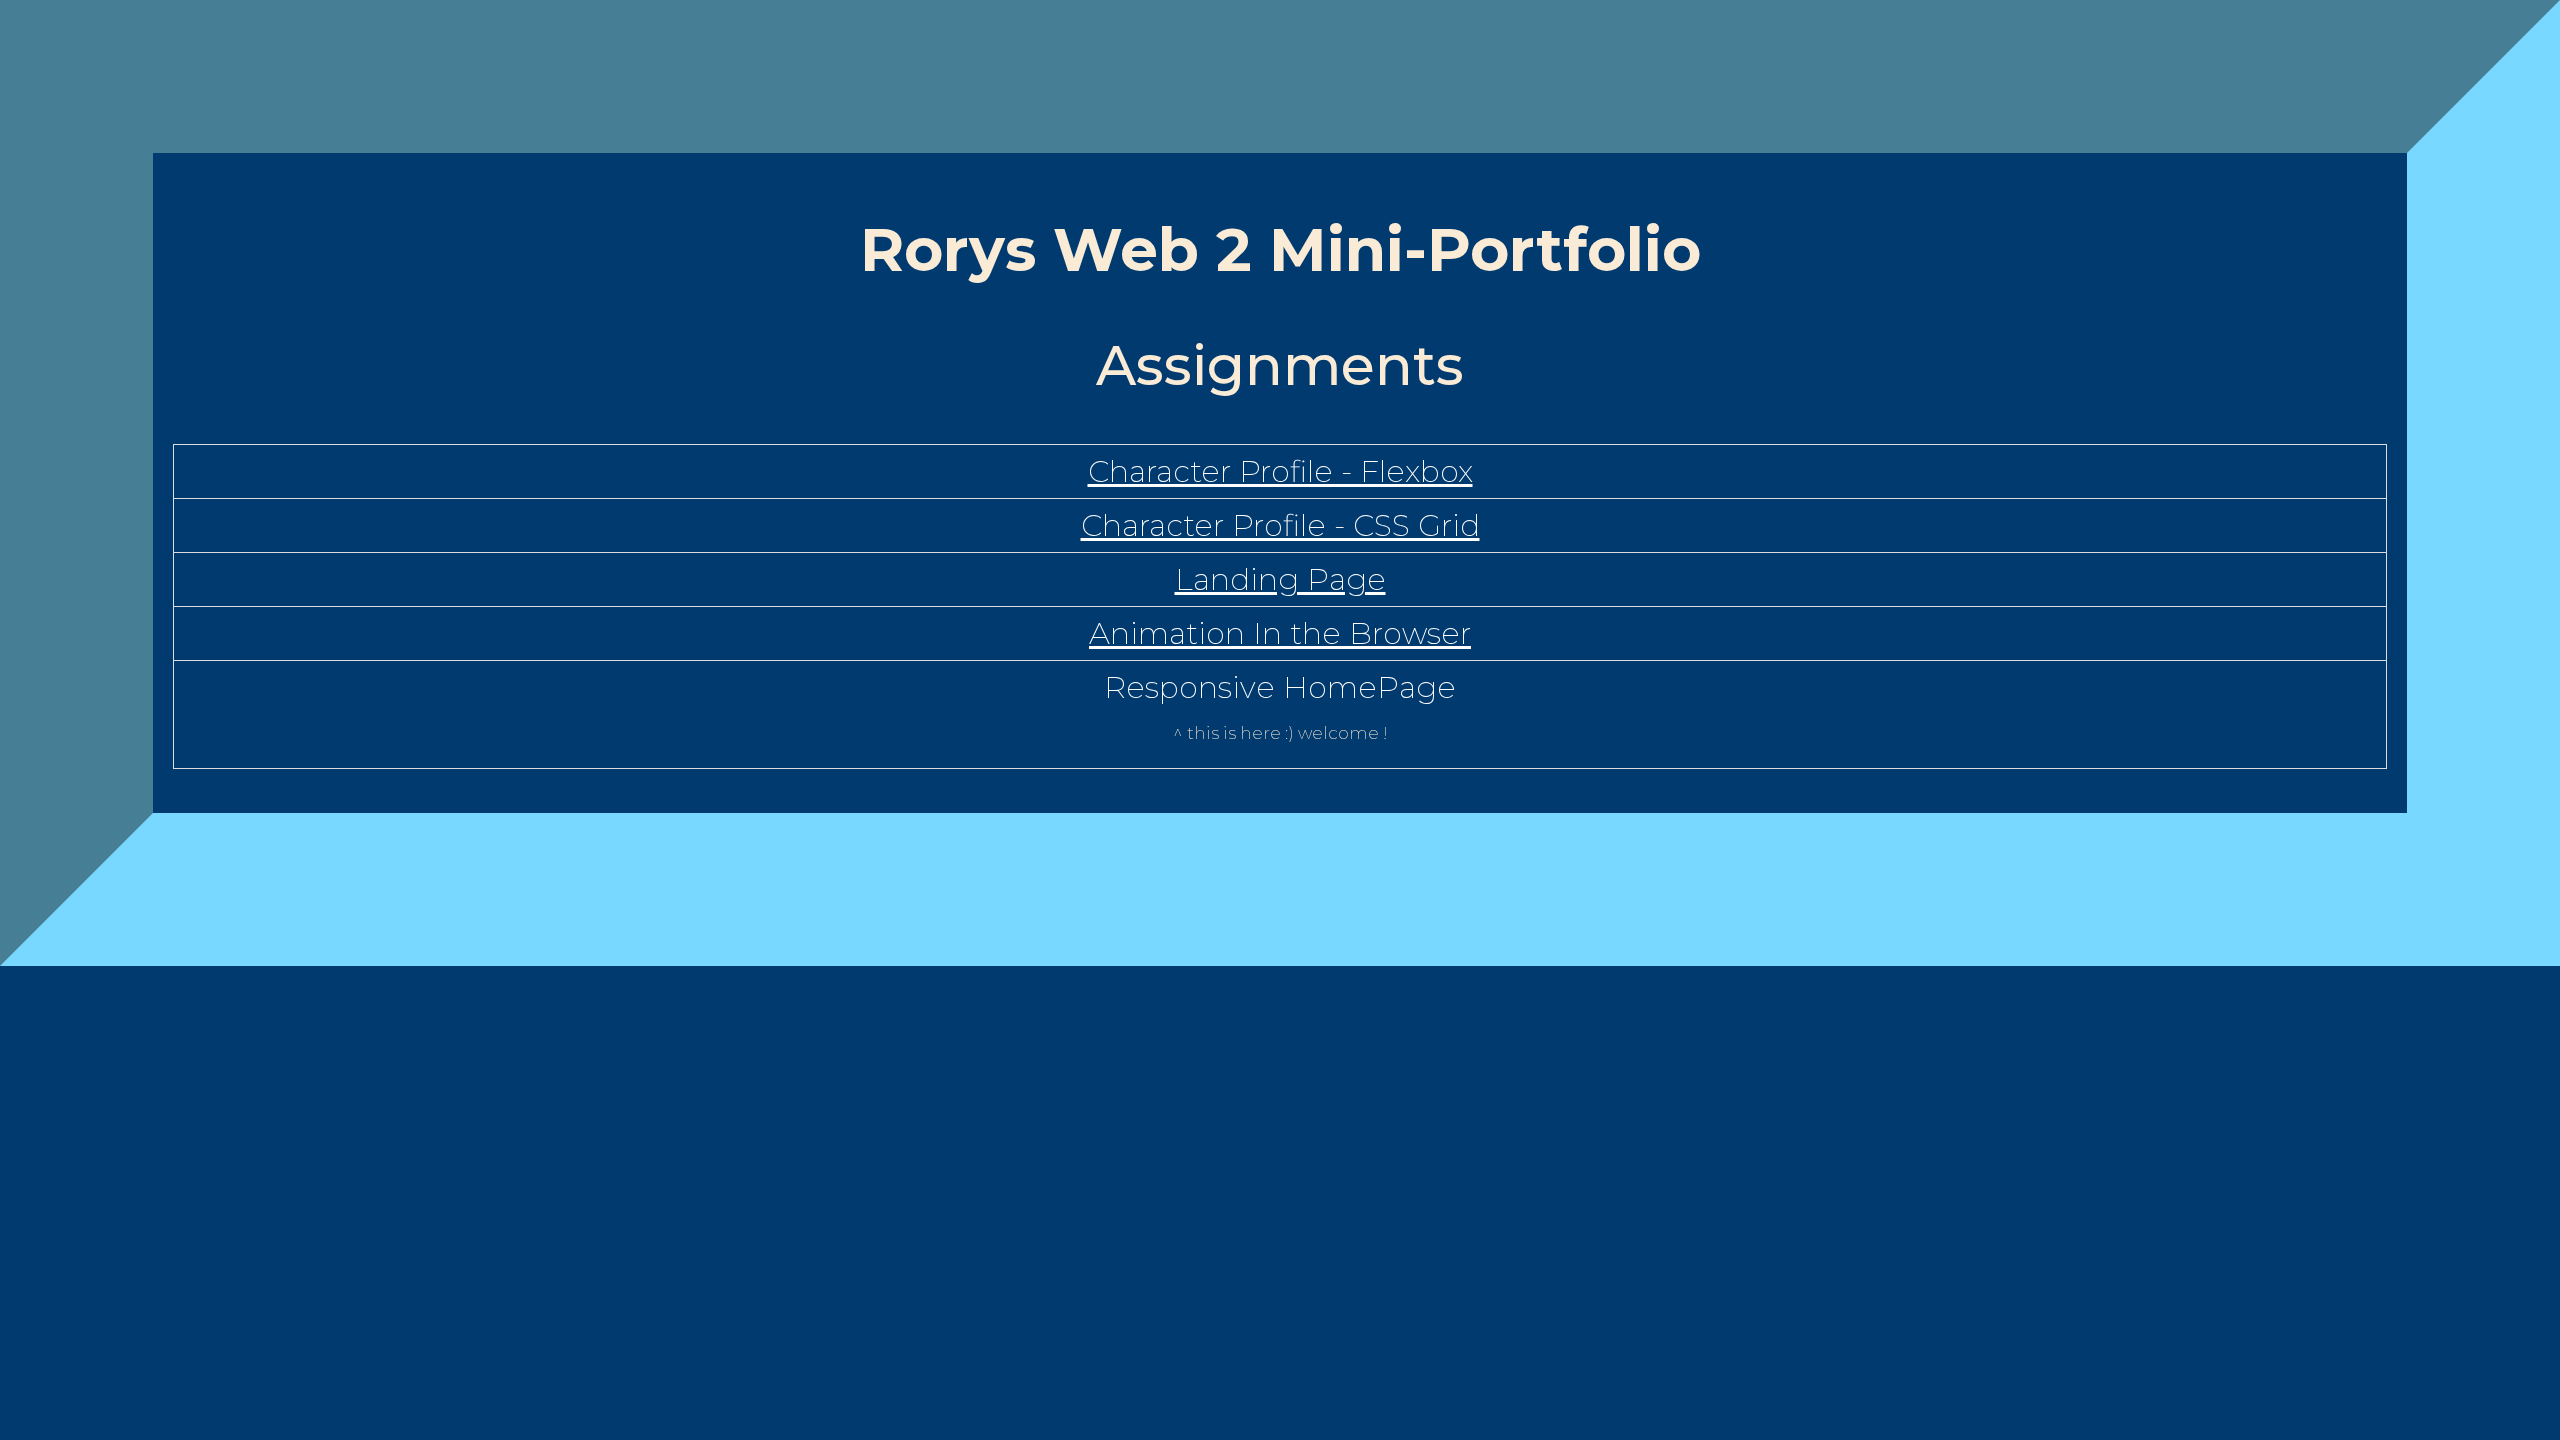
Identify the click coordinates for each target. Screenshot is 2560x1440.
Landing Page (1280, 579)
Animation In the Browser (1280, 633)
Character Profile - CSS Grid (1280, 525)
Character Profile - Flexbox (1280, 471)
